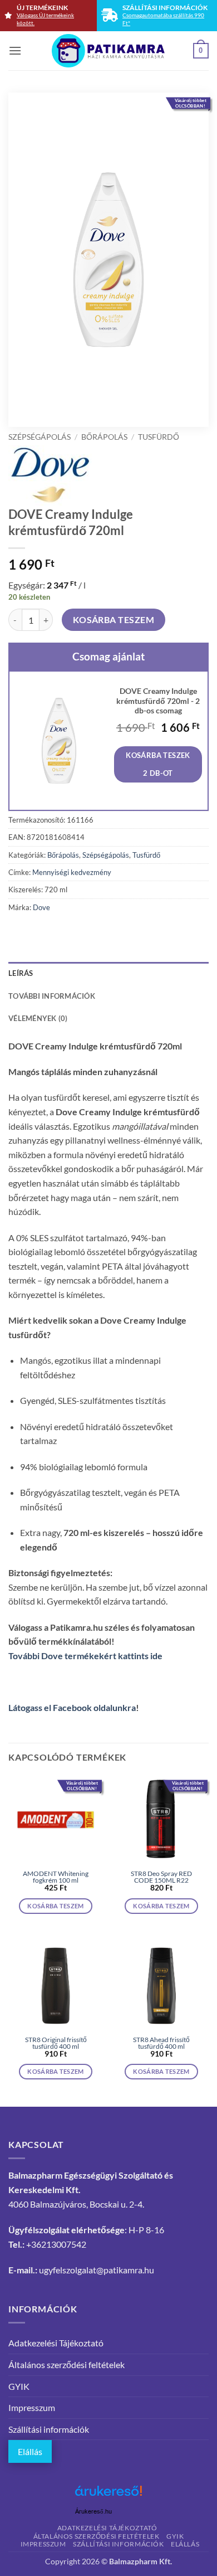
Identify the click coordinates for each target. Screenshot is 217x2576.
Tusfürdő (159, 437)
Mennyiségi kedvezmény (72, 872)
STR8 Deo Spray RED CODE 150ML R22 (161, 1877)
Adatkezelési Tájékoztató (56, 2343)
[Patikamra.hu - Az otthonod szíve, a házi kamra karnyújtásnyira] (109, 51)
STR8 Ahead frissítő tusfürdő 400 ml (161, 2043)
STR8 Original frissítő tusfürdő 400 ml (56, 2043)
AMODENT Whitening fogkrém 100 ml (56, 1877)
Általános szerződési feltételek (66, 2364)
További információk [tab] (52, 996)
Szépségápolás (40, 437)
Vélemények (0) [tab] (38, 1018)
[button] (15, 50)
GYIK (19, 2386)
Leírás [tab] (21, 973)
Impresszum (32, 2407)
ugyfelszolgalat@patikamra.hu (97, 2270)
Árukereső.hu (93, 2512)
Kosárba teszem (114, 620)
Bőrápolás (104, 437)
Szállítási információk (49, 2429)
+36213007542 (56, 2244)
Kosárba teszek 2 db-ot (158, 764)
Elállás (30, 2451)
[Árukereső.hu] (108, 2495)
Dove (41, 907)
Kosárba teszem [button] (56, 1906)
